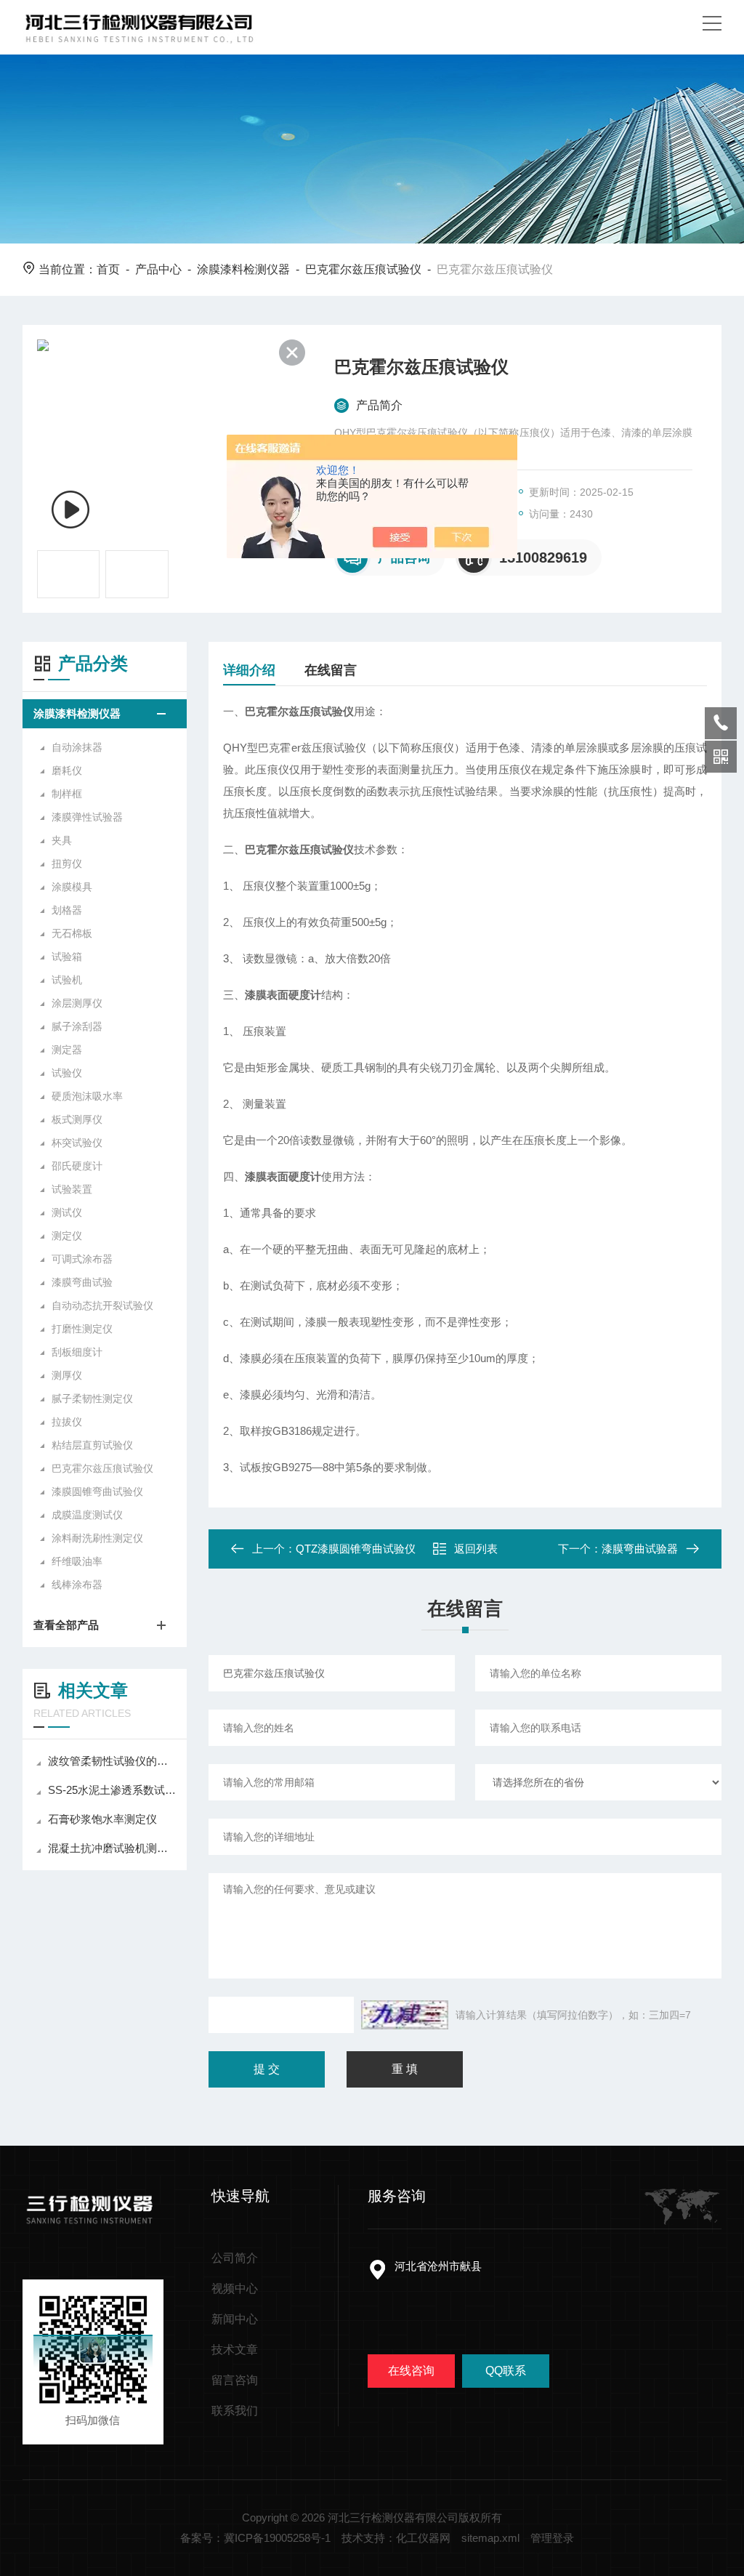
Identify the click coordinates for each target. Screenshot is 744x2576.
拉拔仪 (67, 1422)
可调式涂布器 (82, 1259)
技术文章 (235, 2350)
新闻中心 (235, 2319)
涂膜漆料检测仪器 (243, 269)
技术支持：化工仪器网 (396, 2538)
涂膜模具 (72, 887)
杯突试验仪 (77, 1143)
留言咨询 (235, 2380)
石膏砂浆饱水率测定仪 (102, 1819)
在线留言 (331, 670)
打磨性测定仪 (82, 1329)
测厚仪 (67, 1375)
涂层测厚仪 (77, 1003)
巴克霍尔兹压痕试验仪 (363, 269)
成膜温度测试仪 (87, 1515)
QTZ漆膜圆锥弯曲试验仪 (356, 1549)
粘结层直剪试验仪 (92, 1445)
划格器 (67, 910)
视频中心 (235, 2289)
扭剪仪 (67, 864)
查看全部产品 (66, 1625)
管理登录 (552, 2538)
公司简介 (235, 2258)
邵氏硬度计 (77, 1166)
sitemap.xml (490, 2538)
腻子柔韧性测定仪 (92, 1398)
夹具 (62, 840)
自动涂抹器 (77, 747)
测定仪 (67, 1236)
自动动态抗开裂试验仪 (102, 1305)
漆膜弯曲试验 (82, 1282)
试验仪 (67, 1073)
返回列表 (476, 1549)
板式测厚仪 (77, 1119)
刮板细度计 (77, 1352)
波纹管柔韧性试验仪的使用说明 (112, 1761)
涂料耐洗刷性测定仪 (97, 1538)
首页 (108, 269)
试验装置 (72, 1189)
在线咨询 (411, 2371)
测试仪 (67, 1212)
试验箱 (67, 957)
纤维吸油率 (77, 1561)
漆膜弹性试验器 (87, 817)
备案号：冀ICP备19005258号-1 (255, 2538)
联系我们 (235, 2411)
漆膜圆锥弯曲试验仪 (97, 1492)
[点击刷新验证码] (405, 2015)
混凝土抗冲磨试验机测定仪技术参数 (112, 1848)
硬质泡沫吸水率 (87, 1096)
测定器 (67, 1050)
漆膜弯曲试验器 (640, 1549)
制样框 (67, 794)
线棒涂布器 (77, 1585)
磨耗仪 (67, 770)
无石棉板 (72, 933)
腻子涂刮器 (77, 1026)
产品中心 (158, 269)
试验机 (67, 980)
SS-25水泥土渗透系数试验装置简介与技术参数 (112, 1790)
